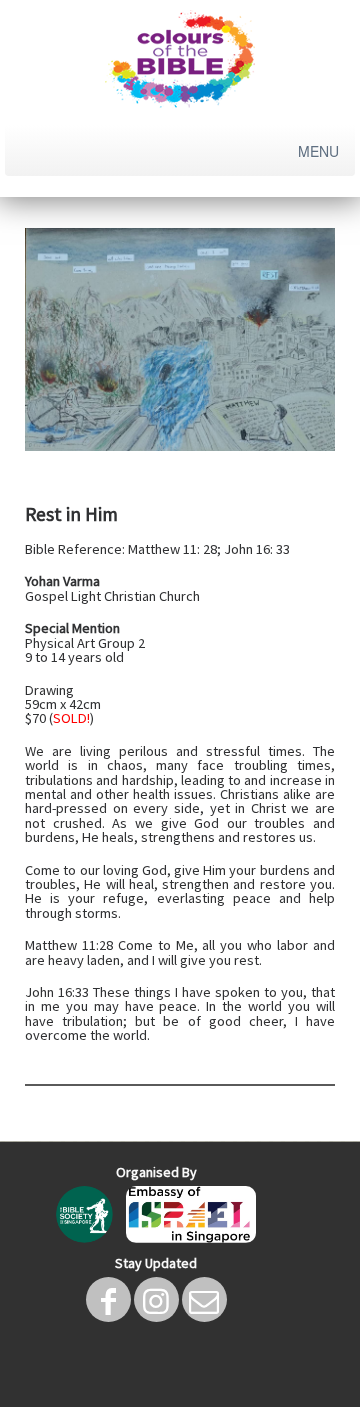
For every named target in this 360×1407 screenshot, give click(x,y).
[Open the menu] (320, 151)
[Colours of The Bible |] (180, 60)
